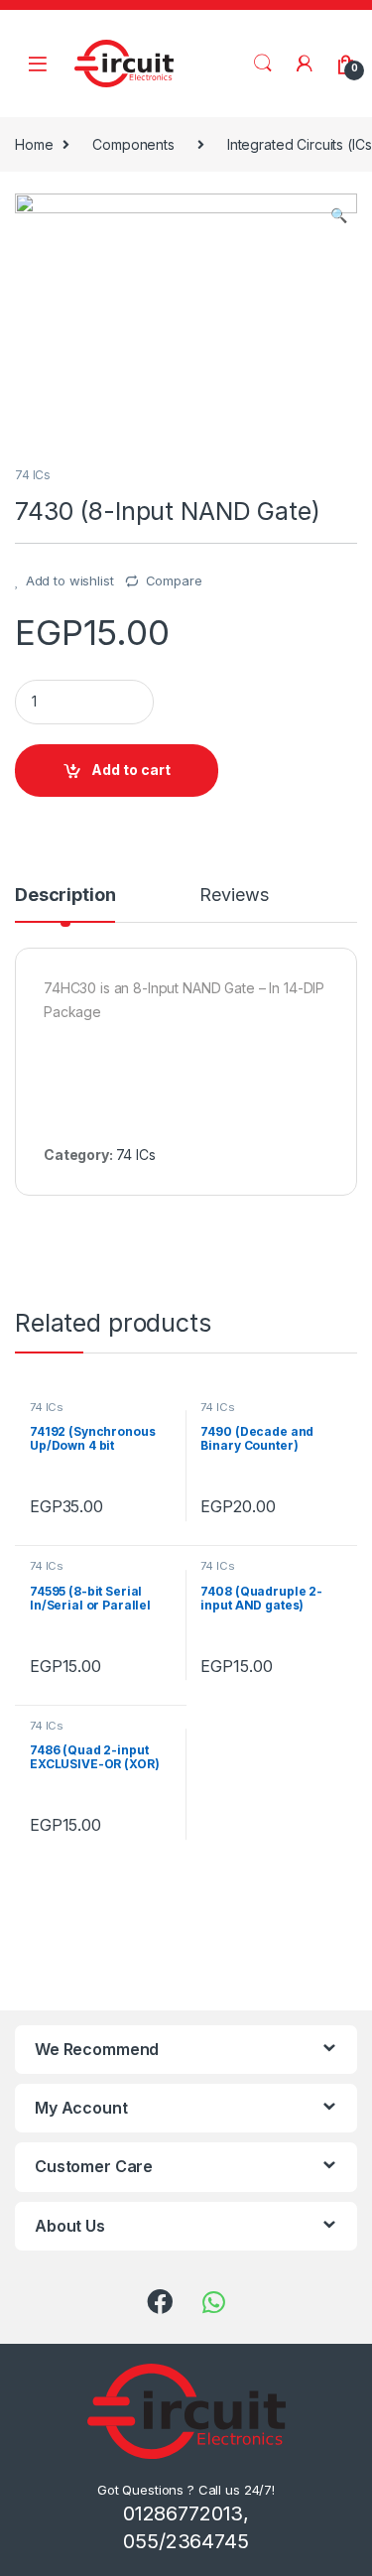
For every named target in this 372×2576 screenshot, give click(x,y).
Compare (174, 580)
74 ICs (33, 475)
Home (34, 144)
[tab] (65, 904)
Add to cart (131, 770)
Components (133, 144)
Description (65, 896)
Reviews (234, 896)
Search (263, 64)
